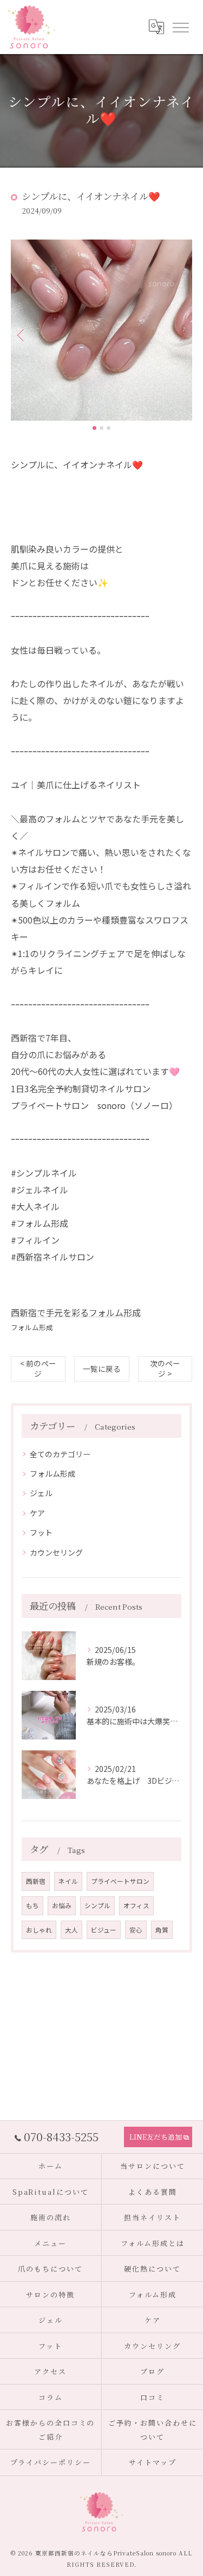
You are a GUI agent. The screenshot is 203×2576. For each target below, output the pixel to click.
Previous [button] (22, 335)
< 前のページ (38, 1368)
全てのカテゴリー (60, 1454)
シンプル (97, 1906)
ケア (37, 1513)
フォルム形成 (32, 1327)
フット (41, 1532)
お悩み (62, 1906)
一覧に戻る (102, 1369)
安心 (136, 1930)
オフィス (136, 1906)
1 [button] (94, 428)
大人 (71, 1930)
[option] (101, 330)
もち (32, 1906)
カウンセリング (56, 1552)
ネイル (68, 1881)
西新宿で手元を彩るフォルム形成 (76, 1312)
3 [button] (109, 428)
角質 (162, 1930)
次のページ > (165, 1368)
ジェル (41, 1493)
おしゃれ (39, 1930)
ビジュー (104, 1930)
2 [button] (101, 428)
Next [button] (181, 335)
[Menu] (180, 26)
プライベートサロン (120, 1881)
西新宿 (36, 1881)
